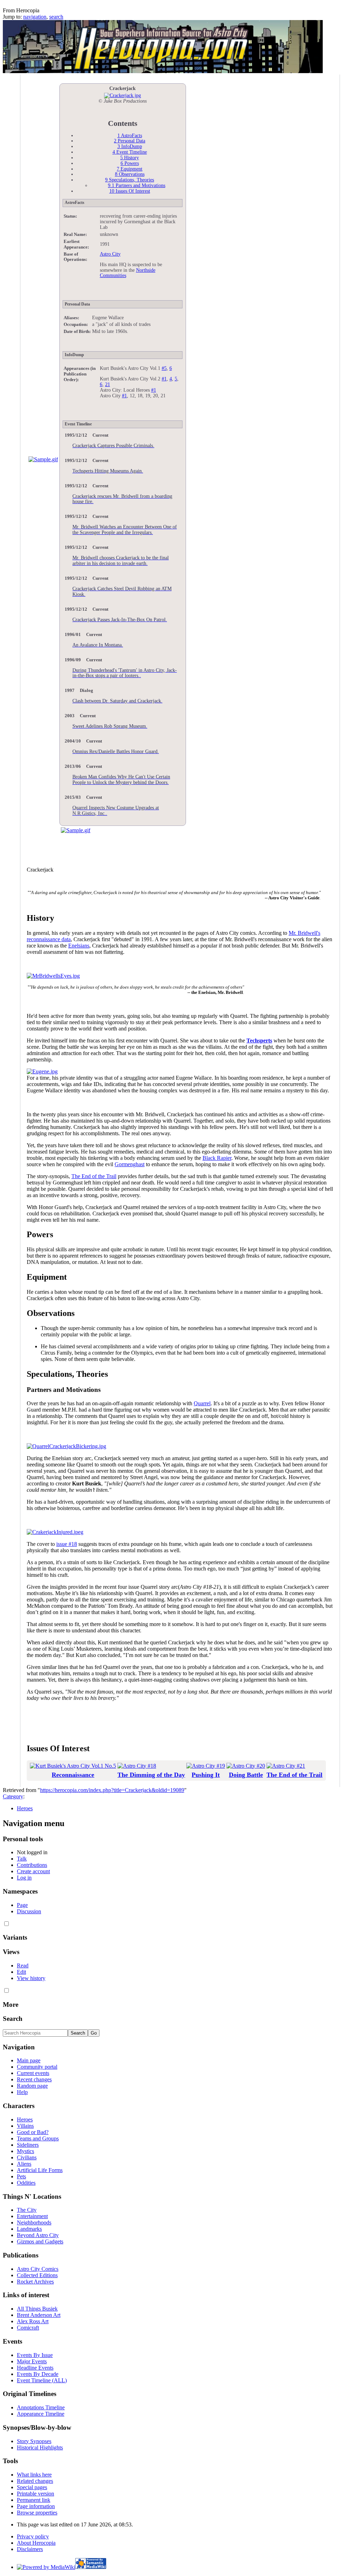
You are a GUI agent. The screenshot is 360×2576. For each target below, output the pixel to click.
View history (31, 1978)
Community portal (37, 2067)
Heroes (25, 1808)
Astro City (110, 254)
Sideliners (28, 2145)
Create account (33, 1871)
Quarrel (202, 1403)
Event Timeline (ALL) (42, 2380)
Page (22, 1905)
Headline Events (35, 2368)
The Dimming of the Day (151, 1775)
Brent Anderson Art (39, 2315)
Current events (33, 2073)
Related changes (35, 2481)
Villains (25, 2126)
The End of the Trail (94, 1176)
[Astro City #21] (286, 1766)
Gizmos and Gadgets (40, 2241)
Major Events (32, 2361)
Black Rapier (217, 1158)
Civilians (27, 2157)
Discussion (29, 1911)
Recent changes (34, 2079)
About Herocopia (36, 2543)
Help (22, 2092)
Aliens (24, 2164)
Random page (32, 2086)
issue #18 (67, 1544)
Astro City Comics (38, 2269)
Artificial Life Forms (40, 2170)
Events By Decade (38, 2374)
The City (27, 2210)
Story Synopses (34, 2441)
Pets (21, 2176)
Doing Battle (246, 1775)
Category (13, 1796)
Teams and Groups (38, 2138)
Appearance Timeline (41, 2414)
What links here (34, 2475)
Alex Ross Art (33, 2321)
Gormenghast (130, 1164)
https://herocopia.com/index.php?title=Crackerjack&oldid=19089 (112, 1790)
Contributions (32, 1865)
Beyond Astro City (38, 2235)
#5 (164, 368)
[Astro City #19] (206, 1766)
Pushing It (206, 1775)
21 (108, 384)
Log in (24, 1878)
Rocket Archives (35, 2282)
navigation (35, 17)
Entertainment (32, 2216)
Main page (29, 2060)
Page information (36, 2506)
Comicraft (28, 2328)
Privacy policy (33, 2536)
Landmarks (29, 2229)
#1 (164, 379)
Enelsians (79, 946)
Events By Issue (35, 2355)
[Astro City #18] (137, 1766)
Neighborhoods (34, 2222)
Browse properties (37, 2513)
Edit (21, 1972)
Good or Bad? (33, 2132)
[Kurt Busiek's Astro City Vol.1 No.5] (73, 1766)
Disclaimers (30, 2549)
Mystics (25, 2151)
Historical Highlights (40, 2447)
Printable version (36, 2494)
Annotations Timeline (41, 2407)
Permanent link (34, 2500)
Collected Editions (37, 2275)
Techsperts (259, 1040)
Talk (22, 1859)
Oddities (26, 2183)
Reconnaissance (73, 1775)
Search (13, 2019)
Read (23, 1965)
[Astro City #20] (246, 1766)
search (56, 17)
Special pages (32, 2487)
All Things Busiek (37, 2309)
